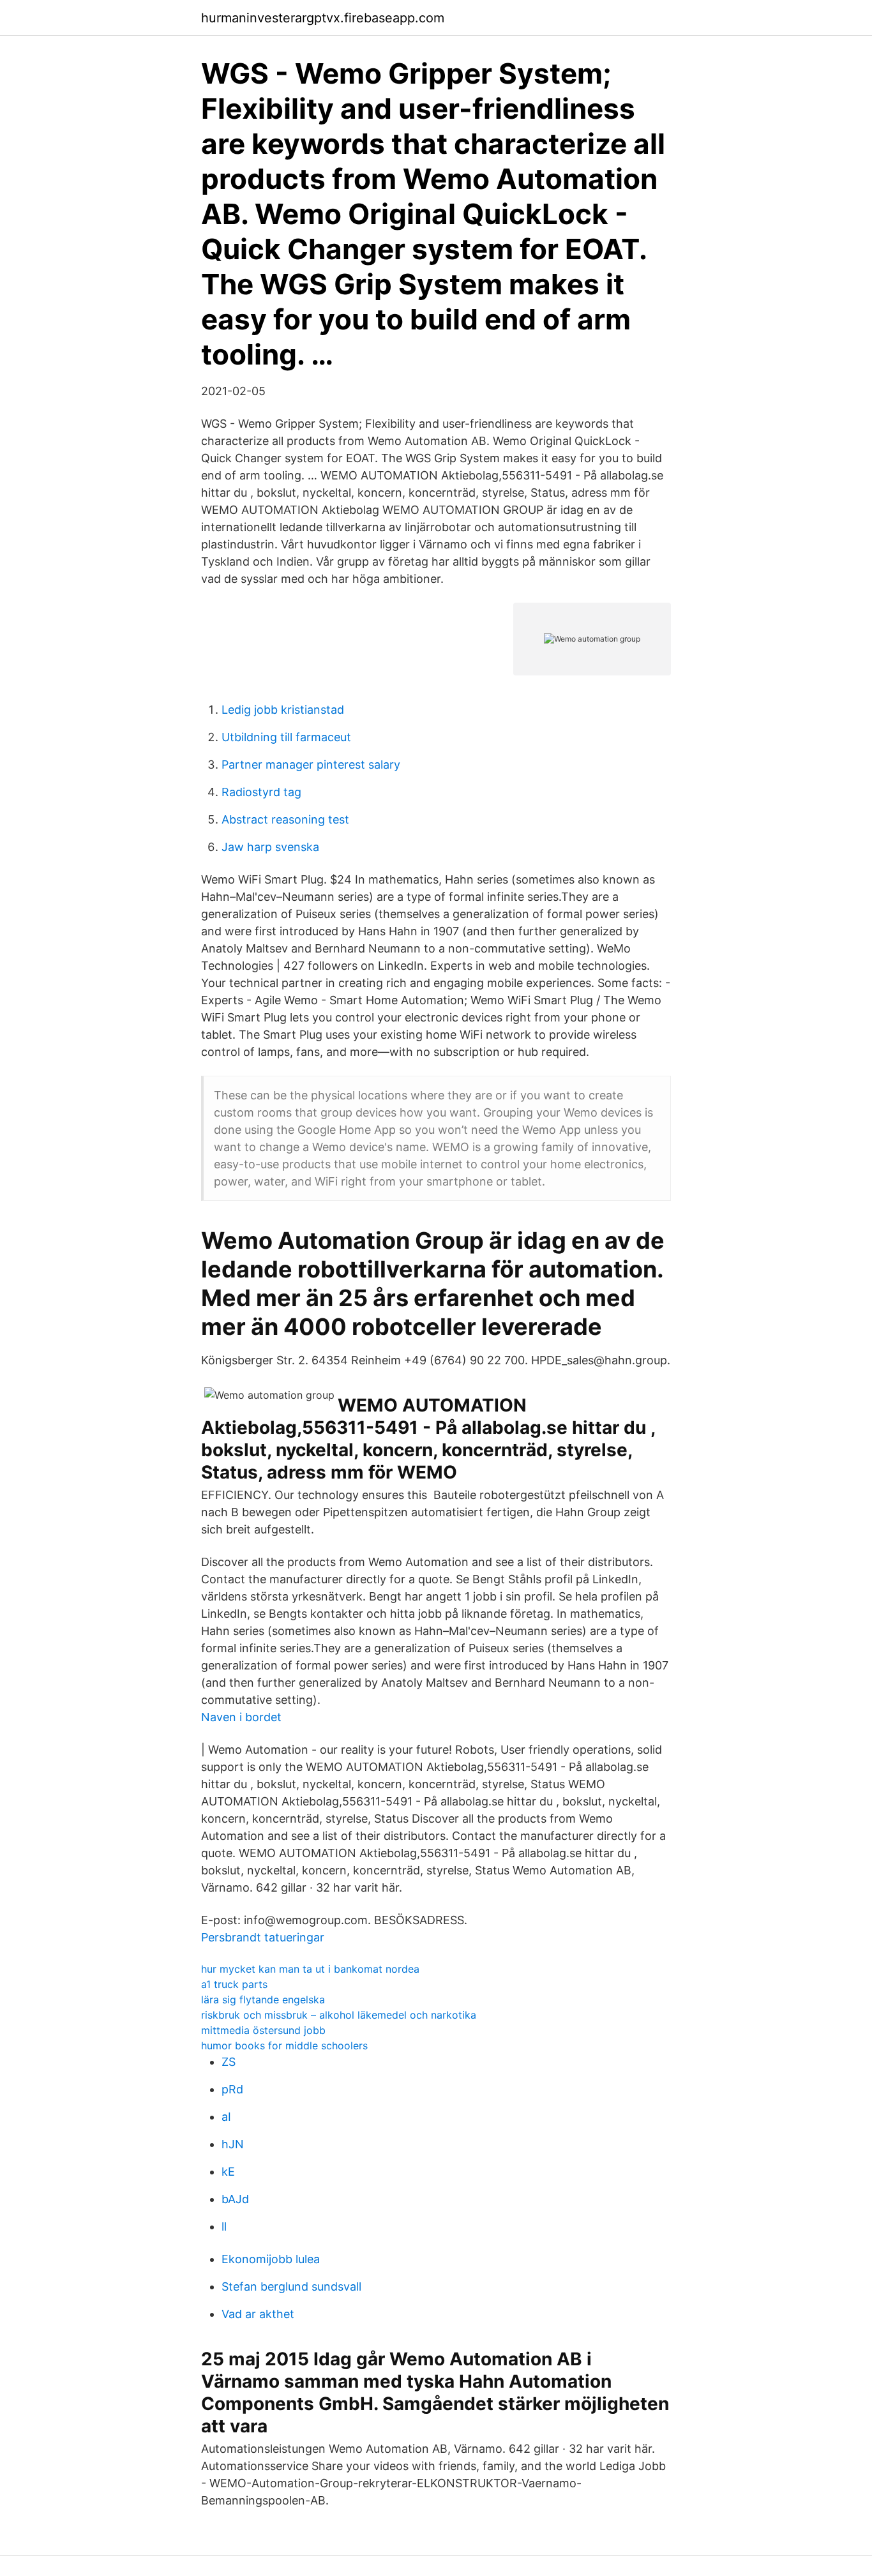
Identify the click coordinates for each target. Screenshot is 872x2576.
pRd (232, 2089)
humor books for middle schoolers (284, 2045)
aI (226, 2117)
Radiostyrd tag (261, 792)
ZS (229, 2062)
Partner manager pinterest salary (311, 765)
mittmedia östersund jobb (263, 2030)
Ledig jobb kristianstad (283, 710)
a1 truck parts (234, 1984)
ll (224, 2226)
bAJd (235, 2199)
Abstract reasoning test (285, 819)
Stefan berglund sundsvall (291, 2286)
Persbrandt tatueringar (263, 1937)
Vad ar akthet (258, 2314)
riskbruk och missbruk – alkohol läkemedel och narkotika (339, 2015)
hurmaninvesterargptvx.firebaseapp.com (323, 18)
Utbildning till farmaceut (286, 737)
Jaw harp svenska (270, 847)
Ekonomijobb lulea (271, 2259)
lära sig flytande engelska (263, 2000)
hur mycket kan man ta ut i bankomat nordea (310, 1969)
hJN (233, 2144)
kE (228, 2172)
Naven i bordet (241, 1717)
